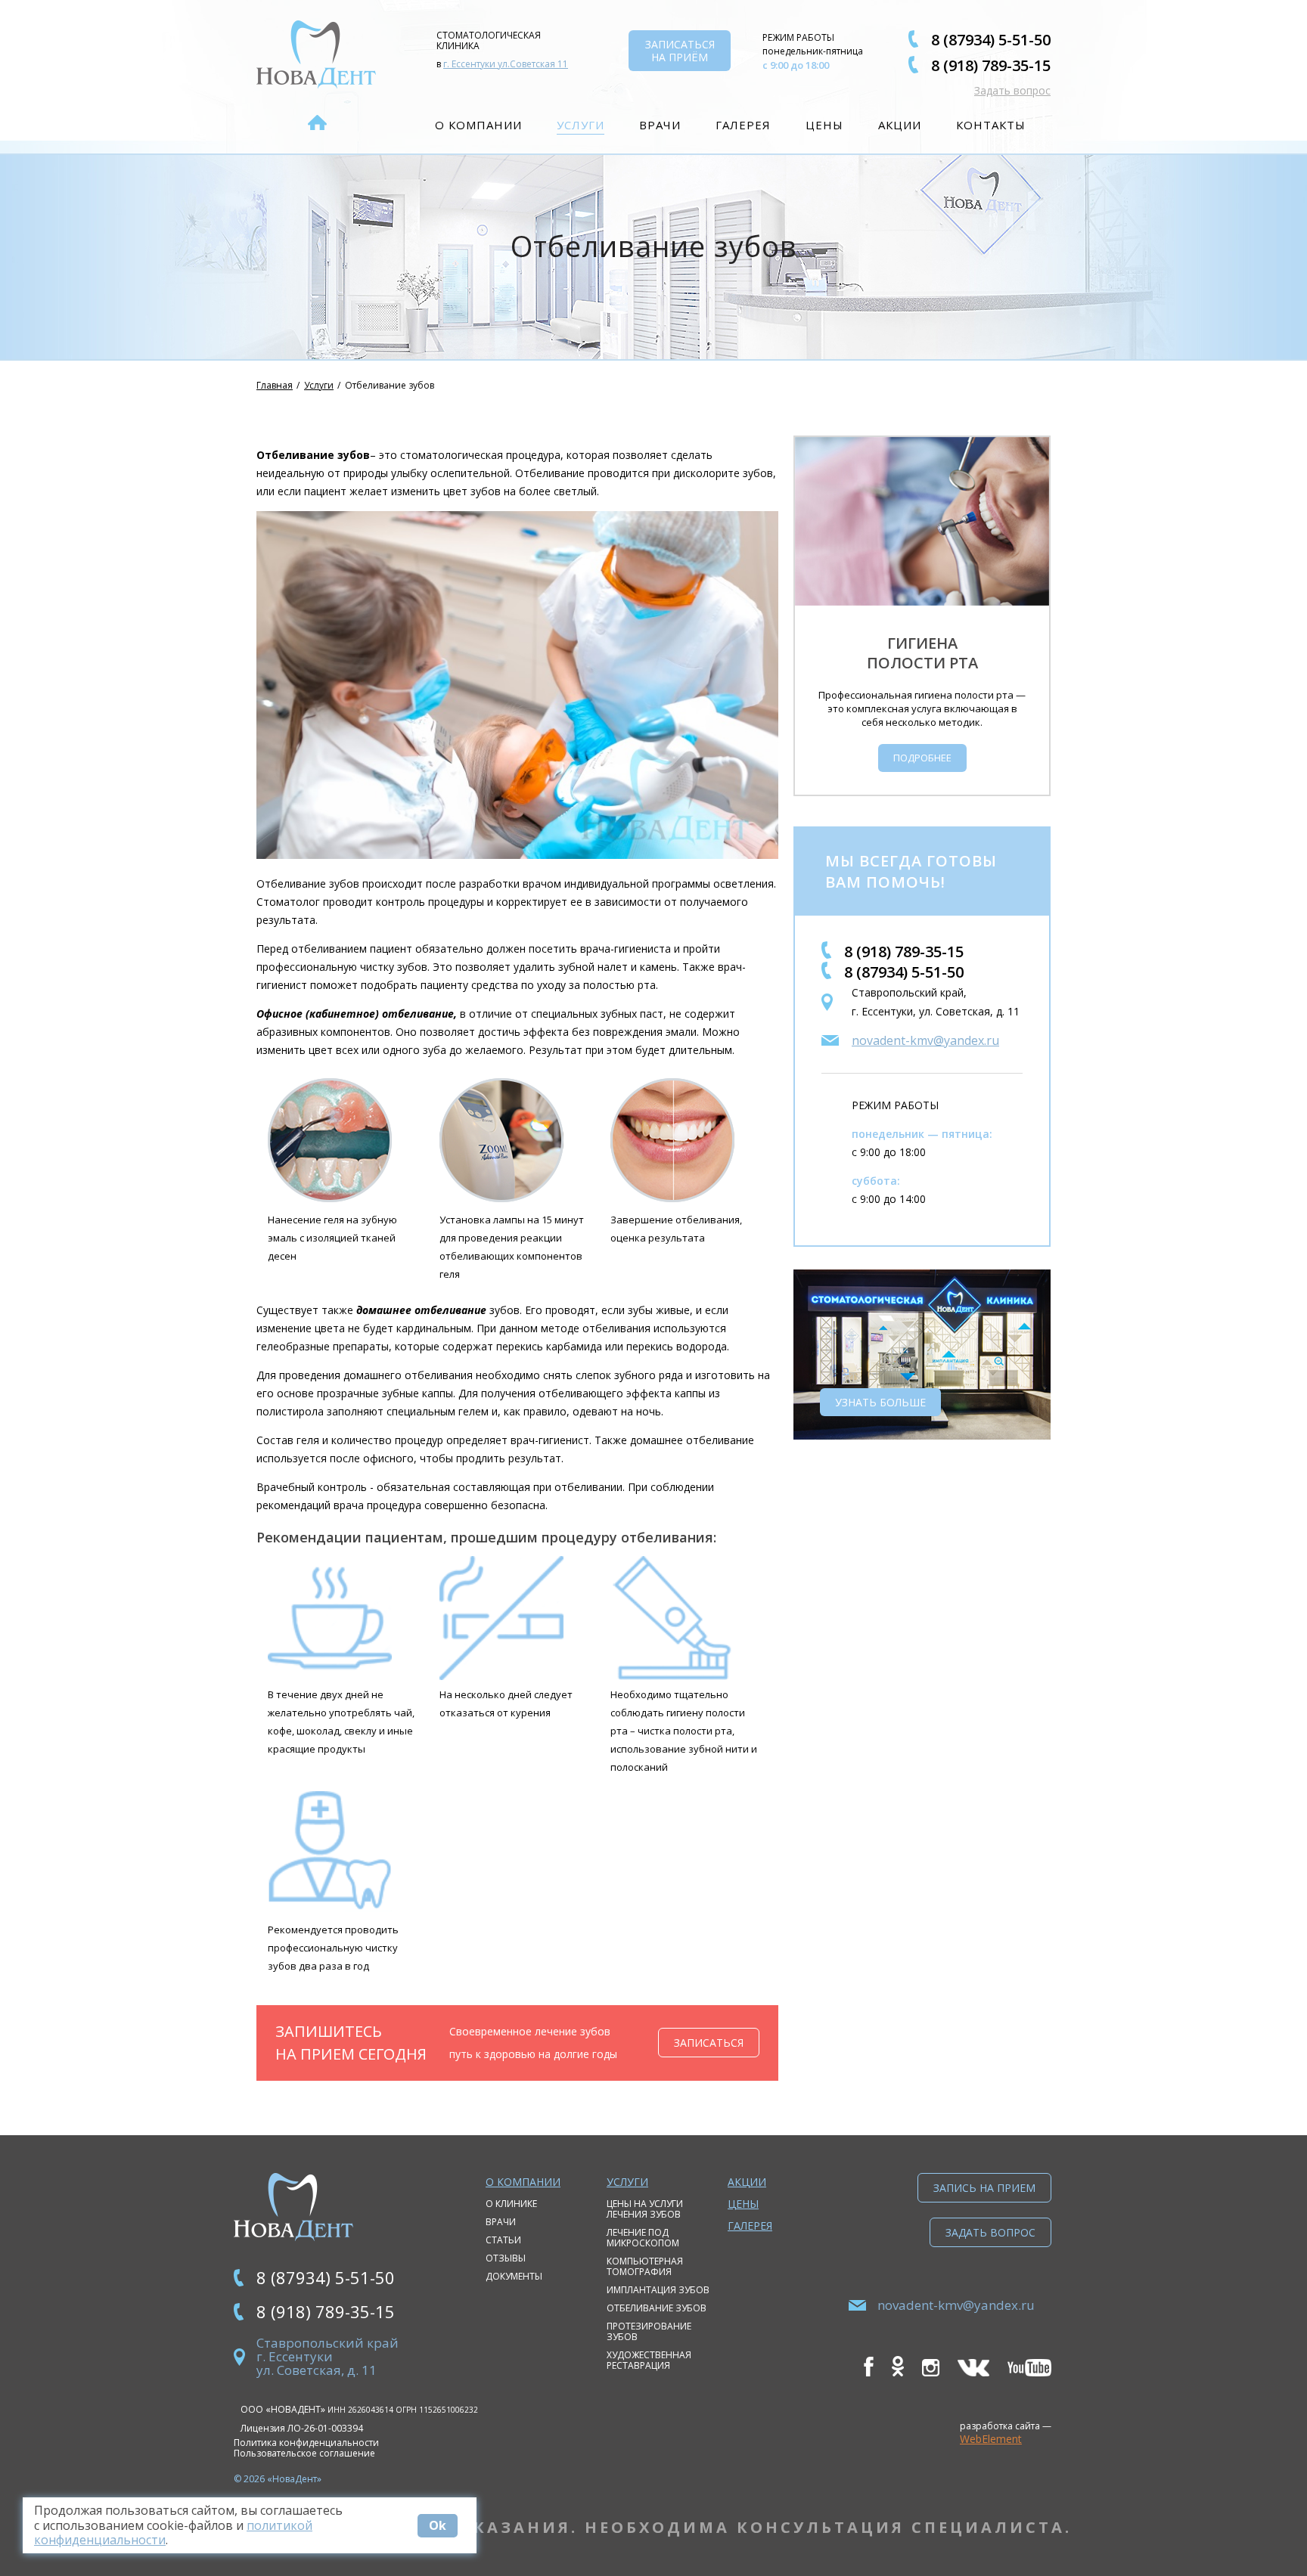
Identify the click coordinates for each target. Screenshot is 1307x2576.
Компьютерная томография (645, 2266)
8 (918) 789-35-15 (991, 65)
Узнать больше (880, 1402)
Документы (514, 2276)
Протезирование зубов (649, 2331)
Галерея (743, 125)
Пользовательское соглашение (304, 2454)
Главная (275, 385)
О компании (478, 125)
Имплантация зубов (658, 2290)
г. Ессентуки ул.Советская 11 (506, 64)
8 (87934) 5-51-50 (991, 40)
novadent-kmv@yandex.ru (925, 1040)
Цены (824, 125)
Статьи (503, 2240)
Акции (900, 125)
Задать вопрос (1012, 90)
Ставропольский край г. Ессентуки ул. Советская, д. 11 (328, 2356)
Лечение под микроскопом (643, 2238)
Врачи (660, 125)
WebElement (991, 2439)
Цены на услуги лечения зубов (645, 2209)
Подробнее (922, 758)
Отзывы (506, 2258)
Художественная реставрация (649, 2360)
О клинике (511, 2204)
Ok (438, 2525)
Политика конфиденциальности (306, 2443)
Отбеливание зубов (657, 2308)
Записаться (709, 2043)
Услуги (581, 125)
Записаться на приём (680, 51)
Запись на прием (984, 2188)
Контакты (991, 125)
